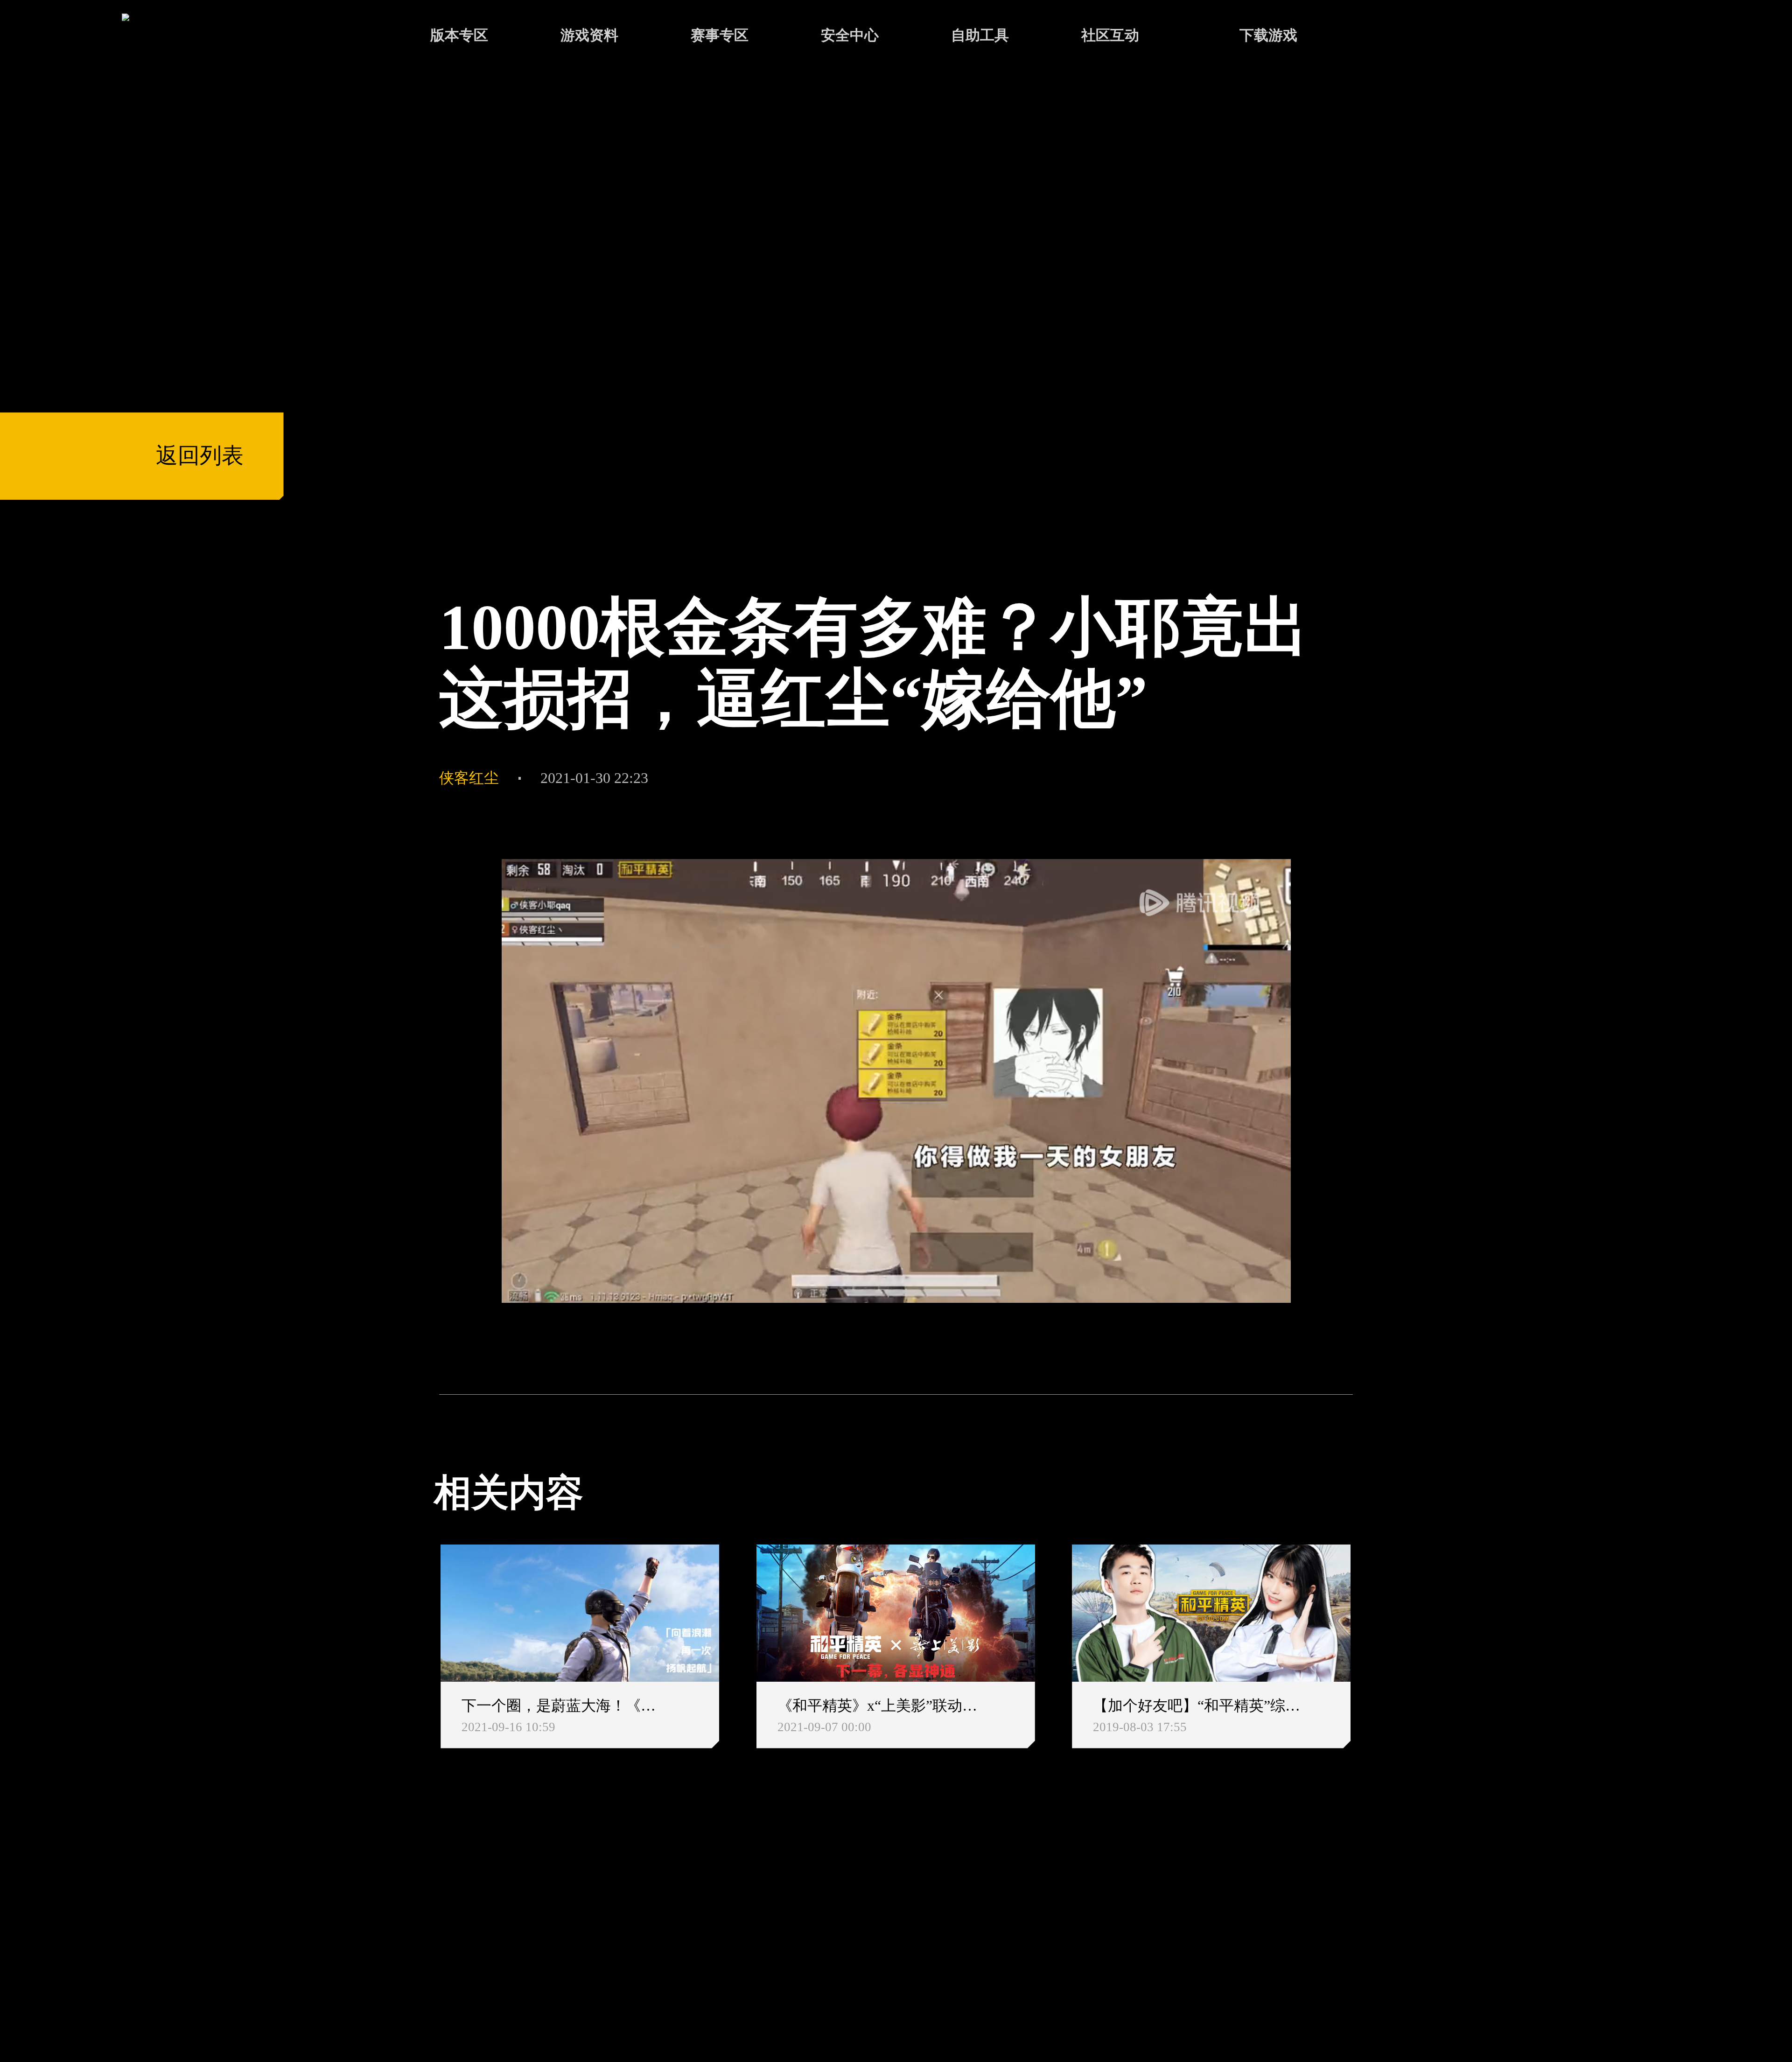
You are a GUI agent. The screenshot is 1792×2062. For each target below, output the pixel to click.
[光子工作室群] (415, 1923)
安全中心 (850, 35)
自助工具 (980, 35)
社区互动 (1110, 35)
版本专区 (459, 35)
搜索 (1393, 37)
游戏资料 (589, 35)
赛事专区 (720, 35)
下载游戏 (1268, 35)
